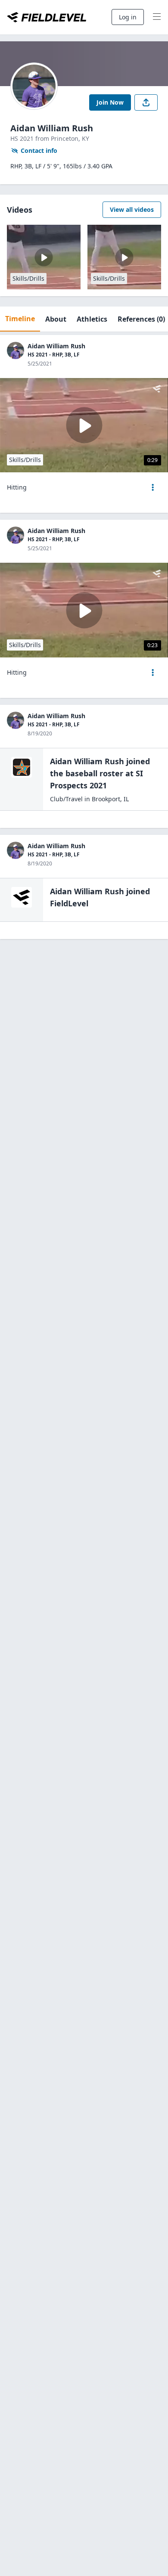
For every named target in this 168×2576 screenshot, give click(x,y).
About (56, 319)
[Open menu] (153, 487)
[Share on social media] (146, 102)
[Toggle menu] (157, 17)
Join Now (110, 102)
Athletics (92, 319)
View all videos (132, 209)
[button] (153, 487)
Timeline (20, 319)
